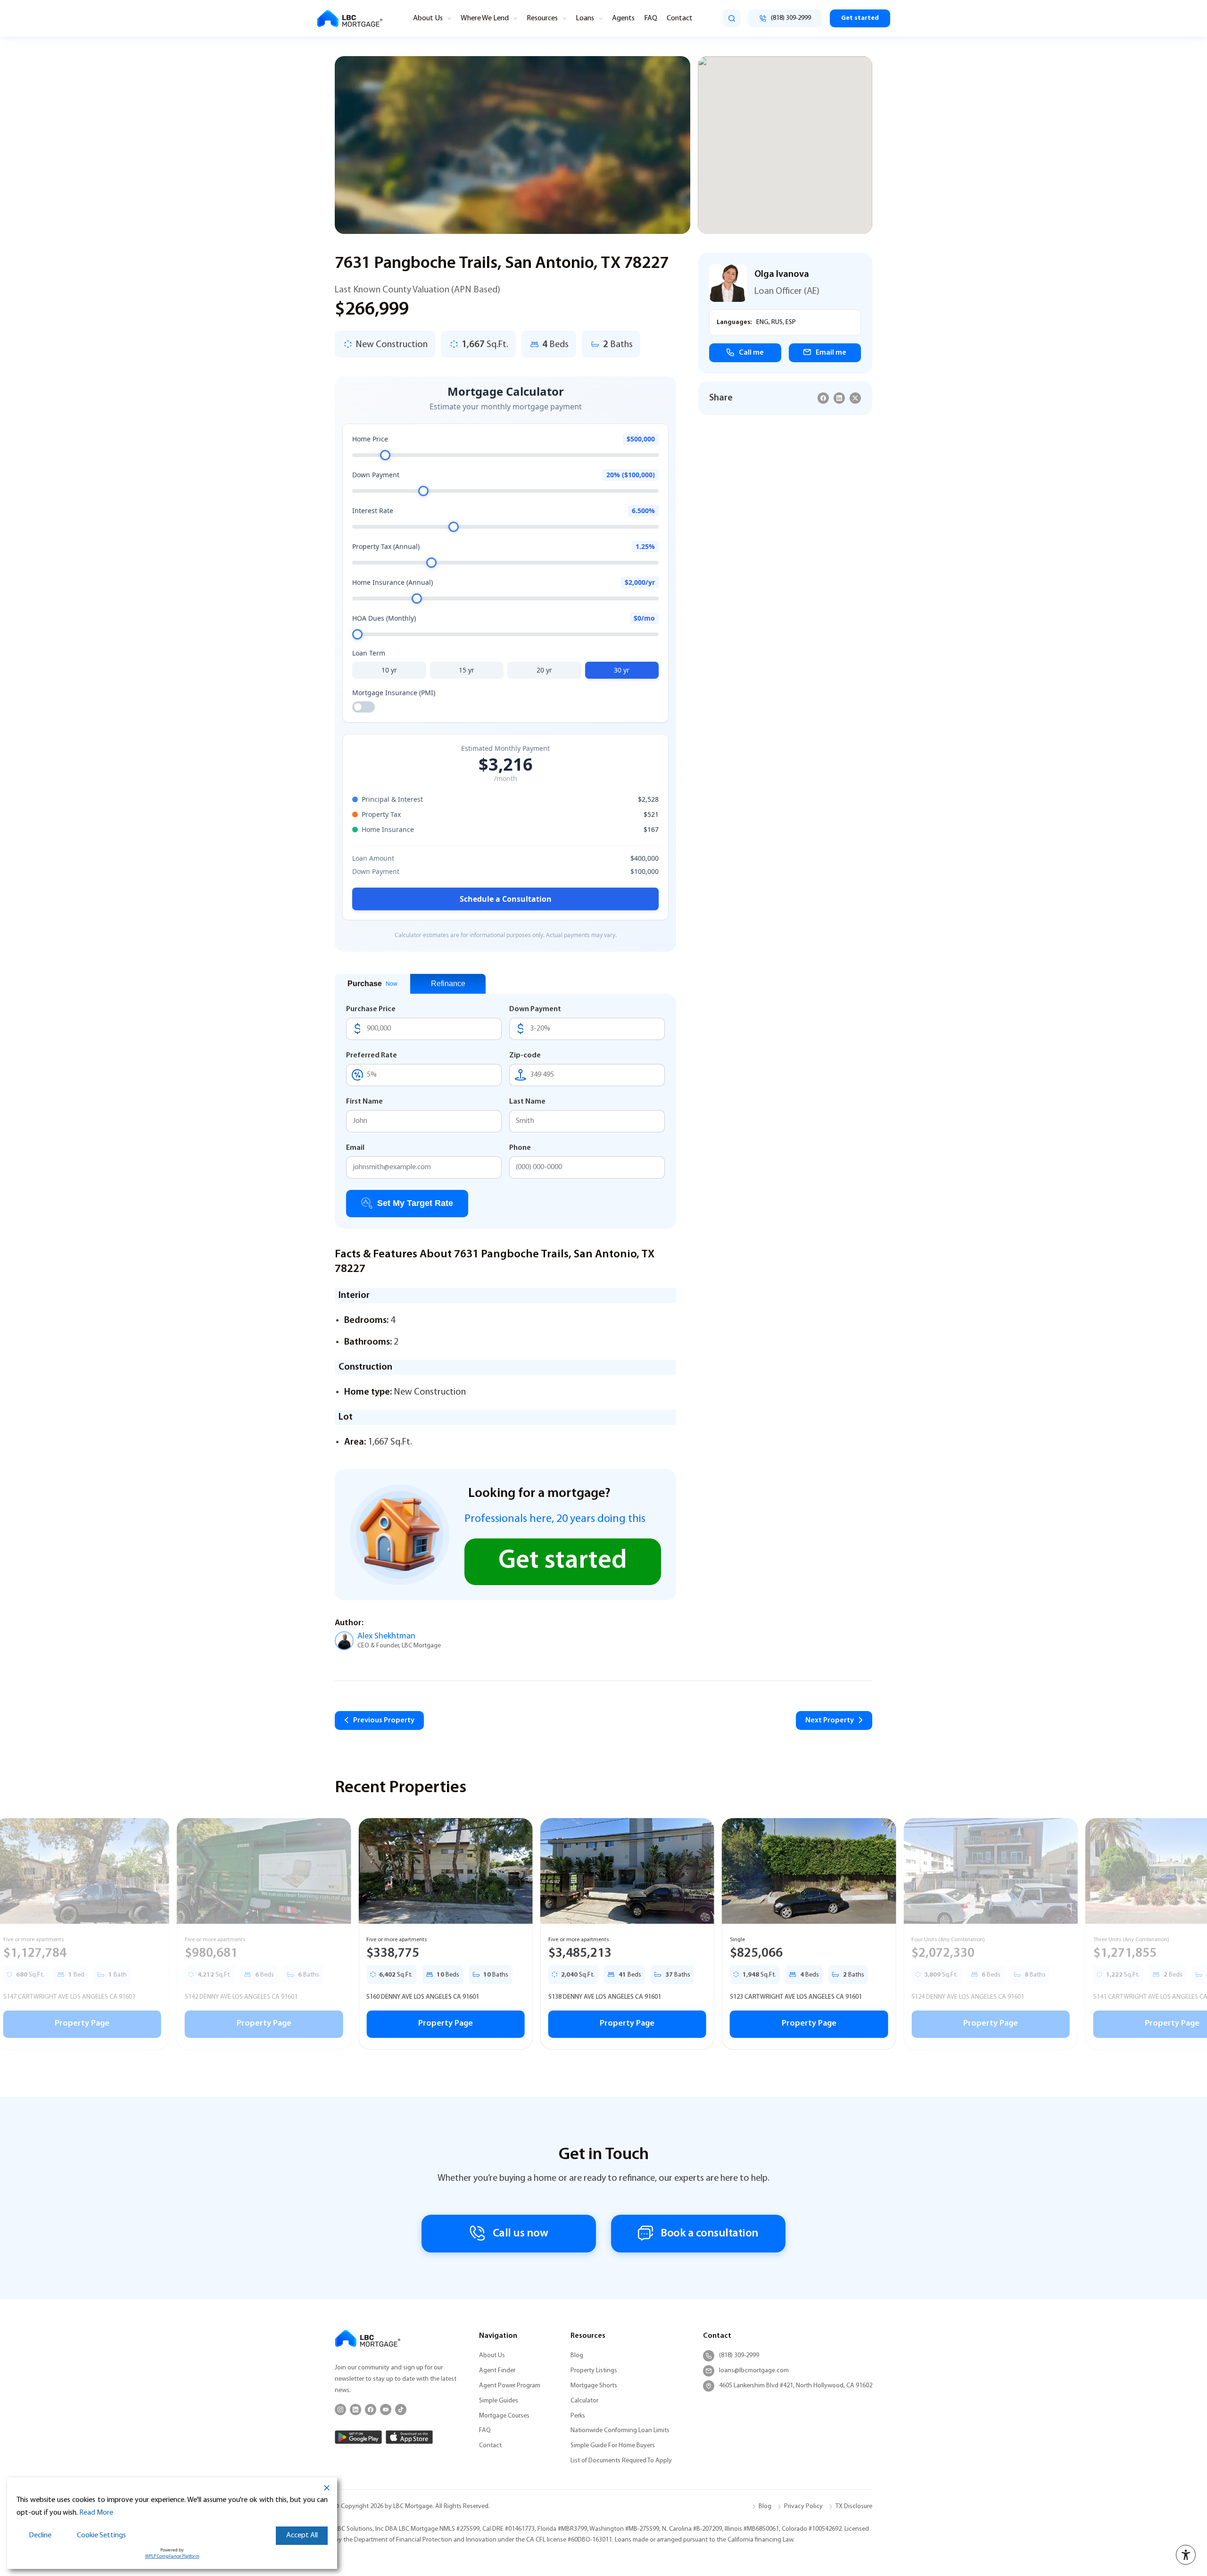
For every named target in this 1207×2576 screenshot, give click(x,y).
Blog (577, 2356)
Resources (542, 18)
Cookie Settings (101, 2535)
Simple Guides (499, 2401)
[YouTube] (386, 2410)
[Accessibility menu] (1186, 2555)
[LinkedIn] (355, 2410)
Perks (578, 2416)
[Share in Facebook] (823, 398)
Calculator (584, 2401)
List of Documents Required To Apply (621, 2461)
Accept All (302, 2535)
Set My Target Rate (415, 1203)
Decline (40, 2535)
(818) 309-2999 (739, 2356)
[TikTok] (401, 2410)
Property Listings (594, 2371)
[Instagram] (340, 2410)
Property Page (240, 2024)
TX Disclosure (854, 2506)
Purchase (372, 984)
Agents (623, 18)
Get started (860, 18)
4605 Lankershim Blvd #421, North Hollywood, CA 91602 (796, 2386)
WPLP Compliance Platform (172, 2556)
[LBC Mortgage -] (350, 19)
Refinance (448, 984)
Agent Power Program (510, 2386)
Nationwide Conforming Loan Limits (620, 2431)
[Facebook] (371, 2410)
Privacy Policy (803, 2506)
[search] (732, 18)
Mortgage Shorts (594, 2386)
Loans (585, 18)
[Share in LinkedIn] (839, 398)
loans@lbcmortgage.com (754, 2371)
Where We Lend (485, 18)
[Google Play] (358, 2437)
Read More (96, 2513)
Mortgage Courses (504, 2416)
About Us (428, 18)
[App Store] (409, 2437)
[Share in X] (855, 398)
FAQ (651, 18)
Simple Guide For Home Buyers (613, 2446)
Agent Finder (497, 2371)
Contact (680, 18)
